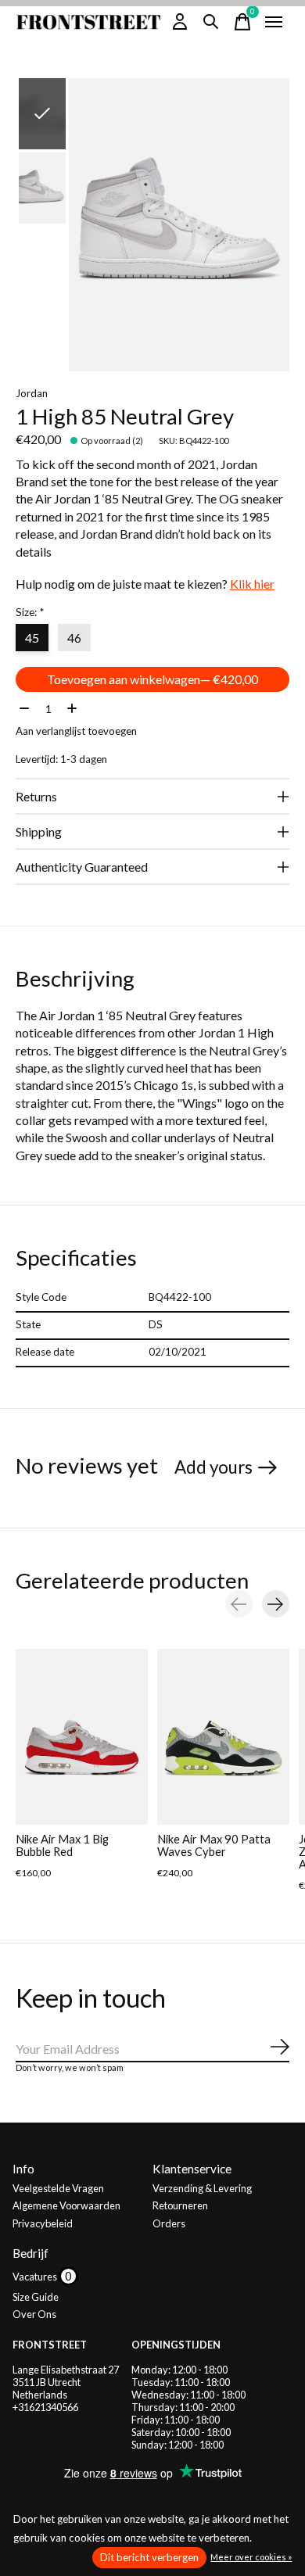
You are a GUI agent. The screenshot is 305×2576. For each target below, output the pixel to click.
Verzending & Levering (202, 2188)
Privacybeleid (43, 2223)
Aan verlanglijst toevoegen (76, 731)
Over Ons (34, 2314)
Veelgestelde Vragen (58, 2188)
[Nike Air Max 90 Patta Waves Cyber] (223, 1737)
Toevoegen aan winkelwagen (152, 679)
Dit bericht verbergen (149, 2557)
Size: (30, 612)
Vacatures (36, 2277)
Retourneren (180, 2205)
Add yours (213, 1467)
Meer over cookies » (251, 2557)
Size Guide (36, 2297)
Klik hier (252, 584)
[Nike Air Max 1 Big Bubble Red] (82, 1737)
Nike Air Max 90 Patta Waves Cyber (214, 1845)
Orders (169, 2223)
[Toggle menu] (274, 22)
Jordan (32, 393)
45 (32, 638)
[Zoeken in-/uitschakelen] (211, 22)
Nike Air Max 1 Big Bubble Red (62, 1845)
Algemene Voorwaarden (66, 2205)
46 (74, 638)
